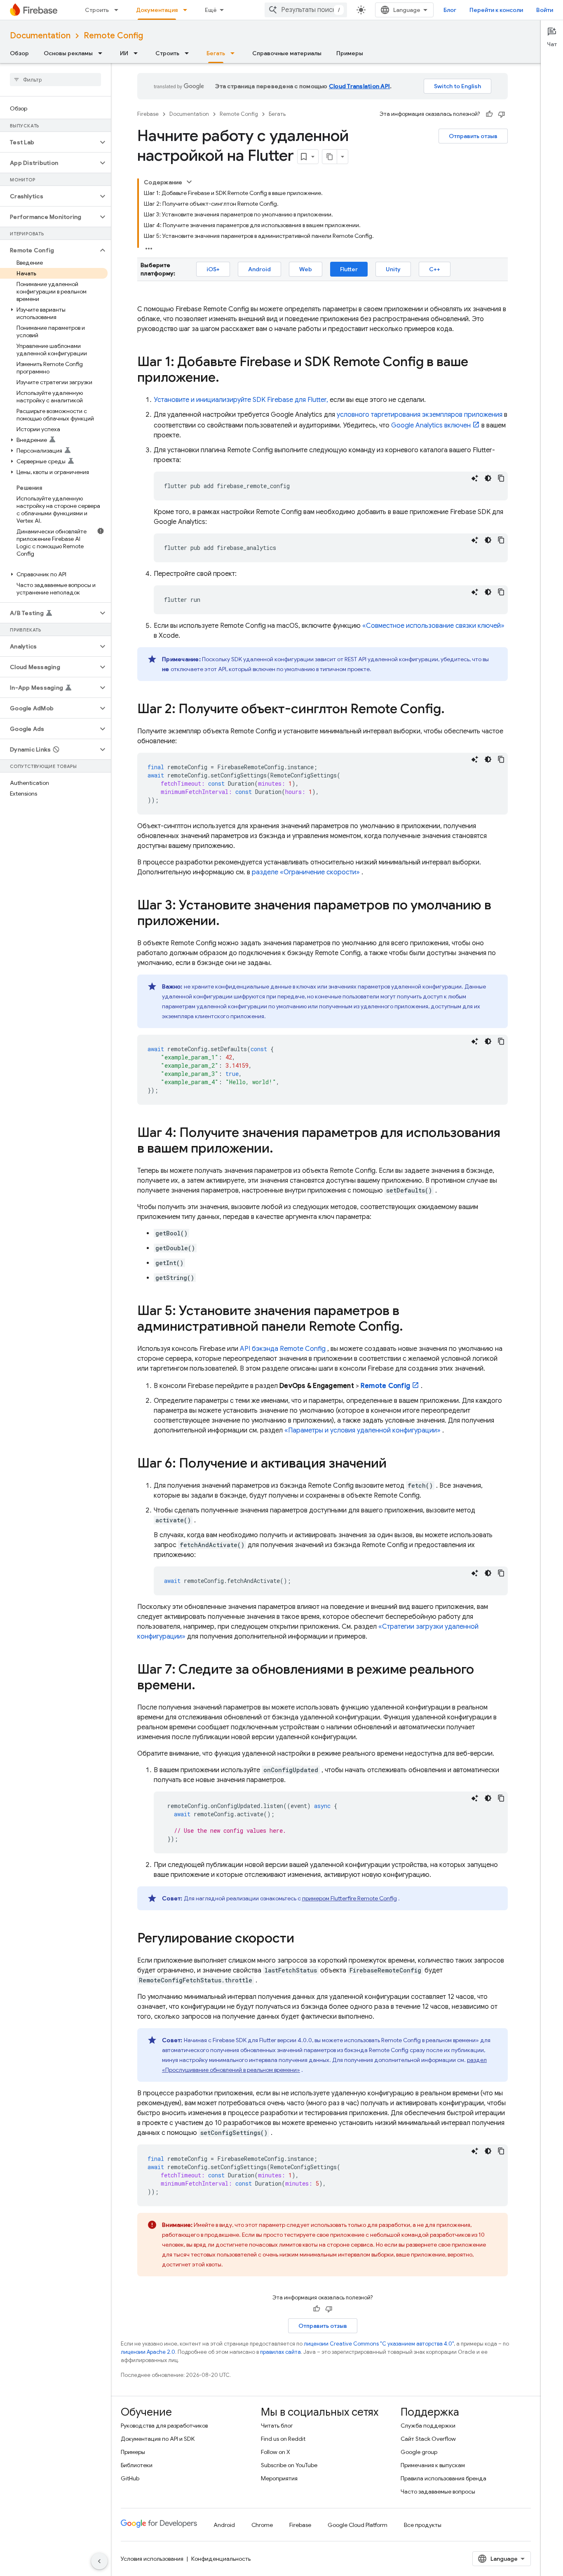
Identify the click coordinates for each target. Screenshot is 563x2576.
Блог (450, 10)
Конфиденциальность (221, 2559)
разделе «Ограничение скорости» (306, 872)
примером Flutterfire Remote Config (350, 1898)
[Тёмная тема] (488, 478)
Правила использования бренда (443, 2478)
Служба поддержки (428, 2426)
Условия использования (152, 2559)
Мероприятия (279, 2478)
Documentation (40, 36)
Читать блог (277, 2426)
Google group (419, 2452)
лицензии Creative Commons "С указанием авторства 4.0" (379, 2344)
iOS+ (213, 269)
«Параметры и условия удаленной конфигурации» (362, 1430)
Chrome (262, 2525)
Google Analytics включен (431, 425)
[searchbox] (55, 80)
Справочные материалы (287, 53)
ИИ (124, 53)
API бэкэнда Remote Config (283, 1349)
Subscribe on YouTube (289, 2465)
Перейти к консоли (496, 10)
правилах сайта (280, 2352)
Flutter (349, 269)
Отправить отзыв (473, 136)
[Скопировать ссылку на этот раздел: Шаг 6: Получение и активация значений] (395, 1464)
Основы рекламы (68, 53)
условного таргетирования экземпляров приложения (420, 415)
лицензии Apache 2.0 (148, 2352)
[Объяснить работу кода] (475, 478)
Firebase (148, 114)
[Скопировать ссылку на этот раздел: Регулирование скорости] (303, 1939)
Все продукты (423, 2525)
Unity (393, 269)
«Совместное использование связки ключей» (433, 626)
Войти (545, 10)
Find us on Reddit (283, 2439)
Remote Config (113, 36)
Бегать (216, 53)
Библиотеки (137, 2465)
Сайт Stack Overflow (428, 2439)
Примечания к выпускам (433, 2465)
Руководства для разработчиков (164, 2426)
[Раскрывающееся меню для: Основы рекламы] (103, 53)
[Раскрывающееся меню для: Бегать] (235, 53)
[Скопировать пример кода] (501, 478)
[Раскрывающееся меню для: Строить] (119, 10)
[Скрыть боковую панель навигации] (99, 2561)
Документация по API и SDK (158, 2439)
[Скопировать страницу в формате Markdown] (330, 157)
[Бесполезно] (502, 114)
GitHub (130, 2478)
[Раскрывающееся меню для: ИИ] (138, 53)
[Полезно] (489, 114)
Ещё (211, 10)
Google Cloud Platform (358, 2525)
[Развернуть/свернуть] (189, 182)
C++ (435, 269)
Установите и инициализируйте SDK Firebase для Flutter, (241, 400)
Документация (157, 10)
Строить (97, 10)
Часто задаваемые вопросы (438, 2491)
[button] (49, 142)
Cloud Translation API (359, 86)
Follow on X (276, 2452)
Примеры (350, 53)
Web (306, 269)
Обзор (19, 53)
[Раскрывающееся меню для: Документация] (188, 10)
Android (259, 269)
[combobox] (306, 10)
